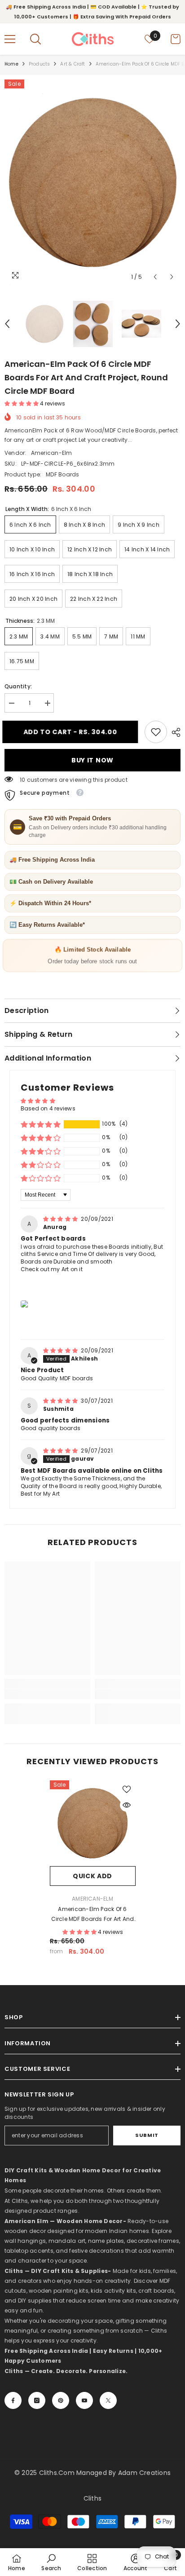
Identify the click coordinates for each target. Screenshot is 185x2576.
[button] (155, 277)
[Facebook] (13, 2400)
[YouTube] (84, 2400)
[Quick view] (127, 1805)
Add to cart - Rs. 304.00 (73, 732)
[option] (92, 183)
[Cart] (176, 39)
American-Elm (52, 453)
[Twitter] (108, 2400)
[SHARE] (174, 732)
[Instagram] (37, 2400)
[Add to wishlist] (127, 1789)
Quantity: (18, 686)
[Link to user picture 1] (25, 1304)
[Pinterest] (61, 2400)
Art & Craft (73, 64)
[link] (156, 732)
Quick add (92, 1876)
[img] (61, 1219)
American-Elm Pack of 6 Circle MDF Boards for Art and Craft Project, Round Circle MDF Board (93, 1915)
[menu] (10, 39)
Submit (147, 2135)
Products (40, 64)
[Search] (35, 39)
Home (11, 64)
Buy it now (92, 760)
